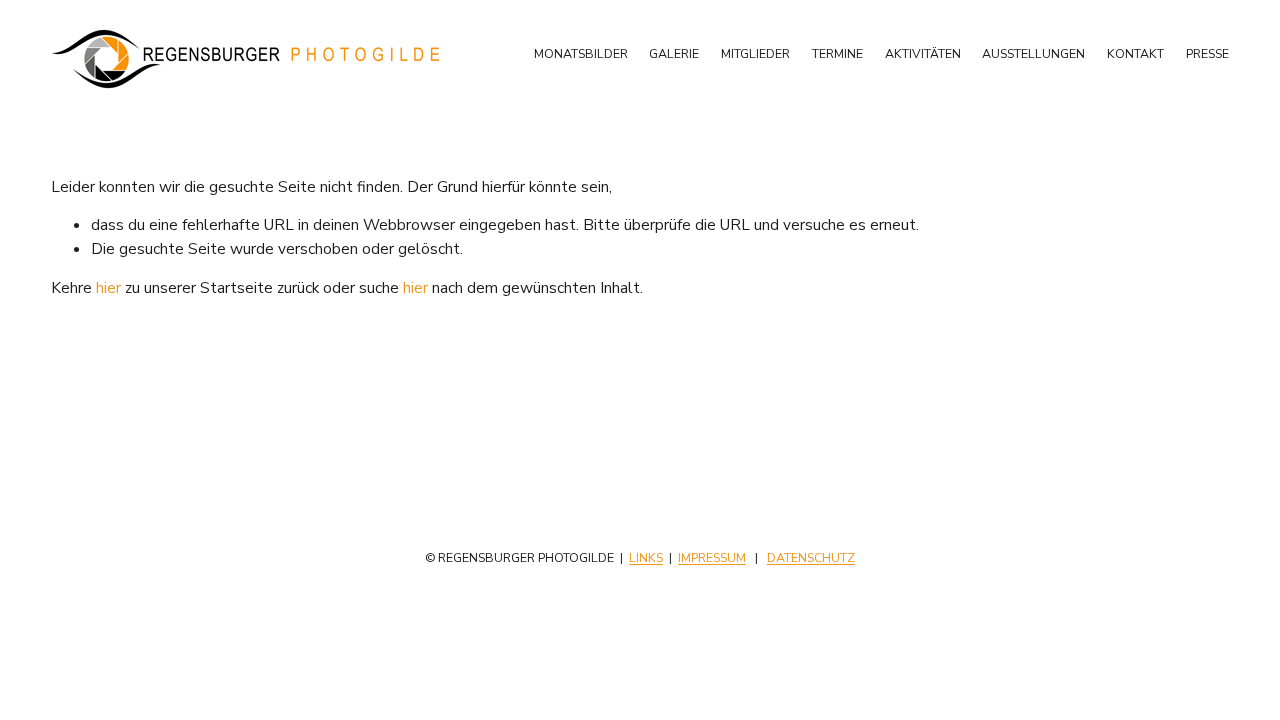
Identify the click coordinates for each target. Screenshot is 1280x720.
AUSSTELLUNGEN (1033, 53)
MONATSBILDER (581, 53)
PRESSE (1207, 53)
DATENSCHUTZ (811, 557)
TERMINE (837, 53)
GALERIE (674, 53)
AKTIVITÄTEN (923, 53)
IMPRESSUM (712, 557)
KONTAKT (1135, 53)
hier (108, 287)
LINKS (646, 557)
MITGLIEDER (755, 53)
